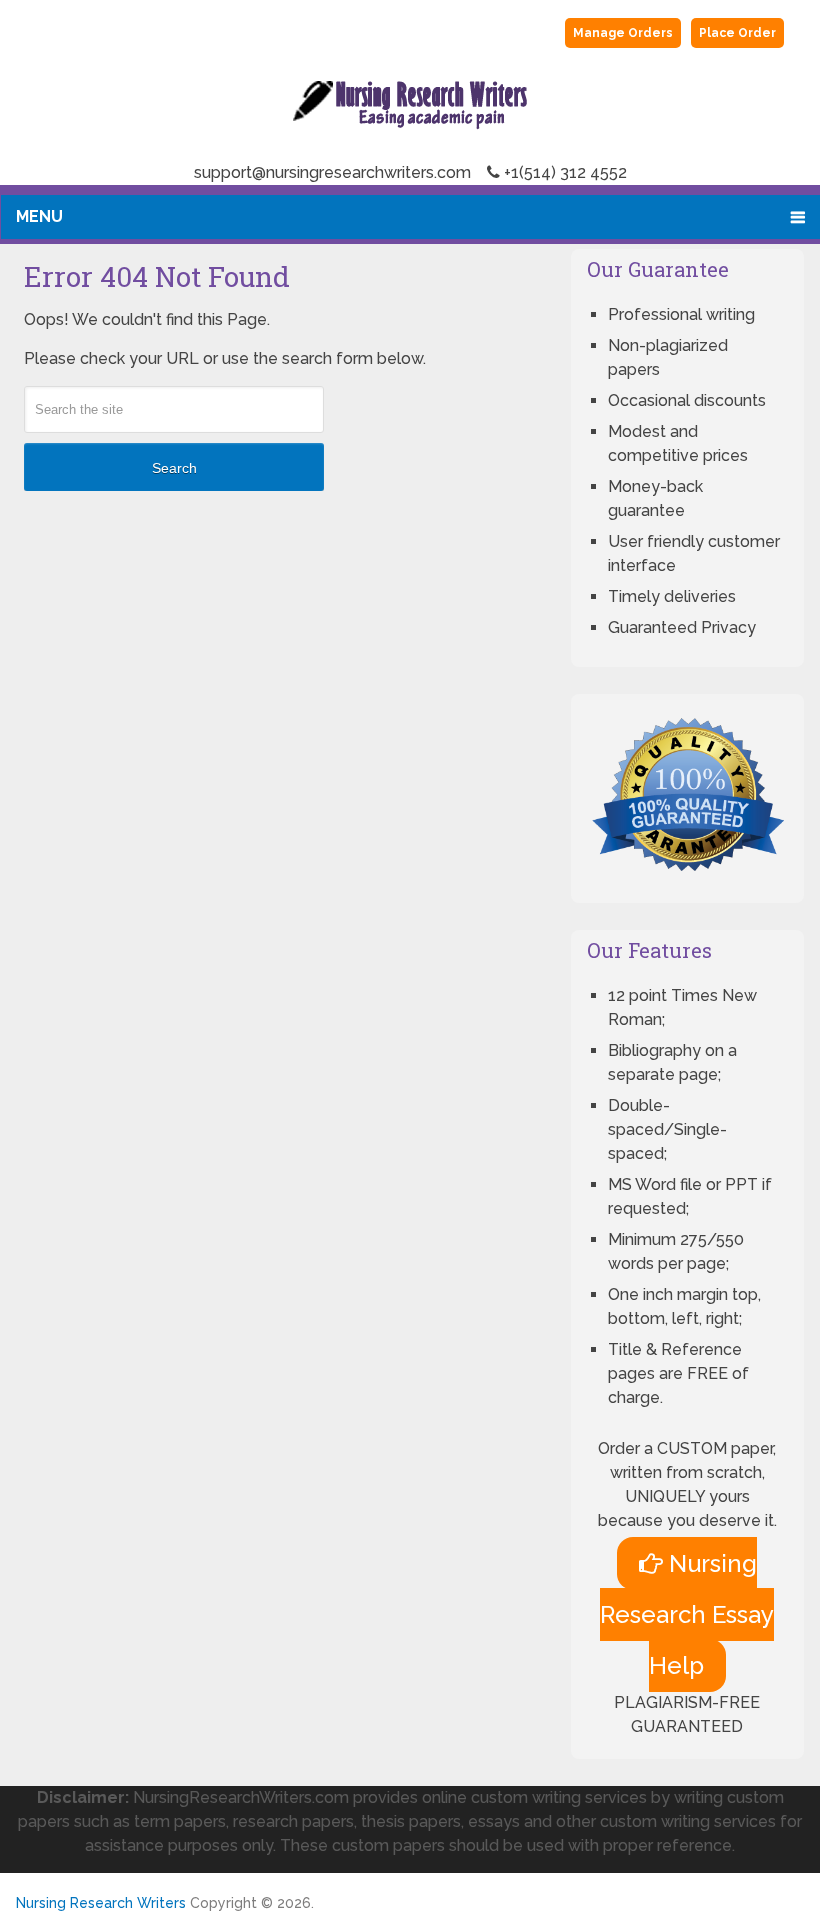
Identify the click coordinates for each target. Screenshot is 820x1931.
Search (174, 468)
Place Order (737, 33)
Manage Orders (623, 33)
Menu (39, 216)
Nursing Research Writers (101, 1903)
